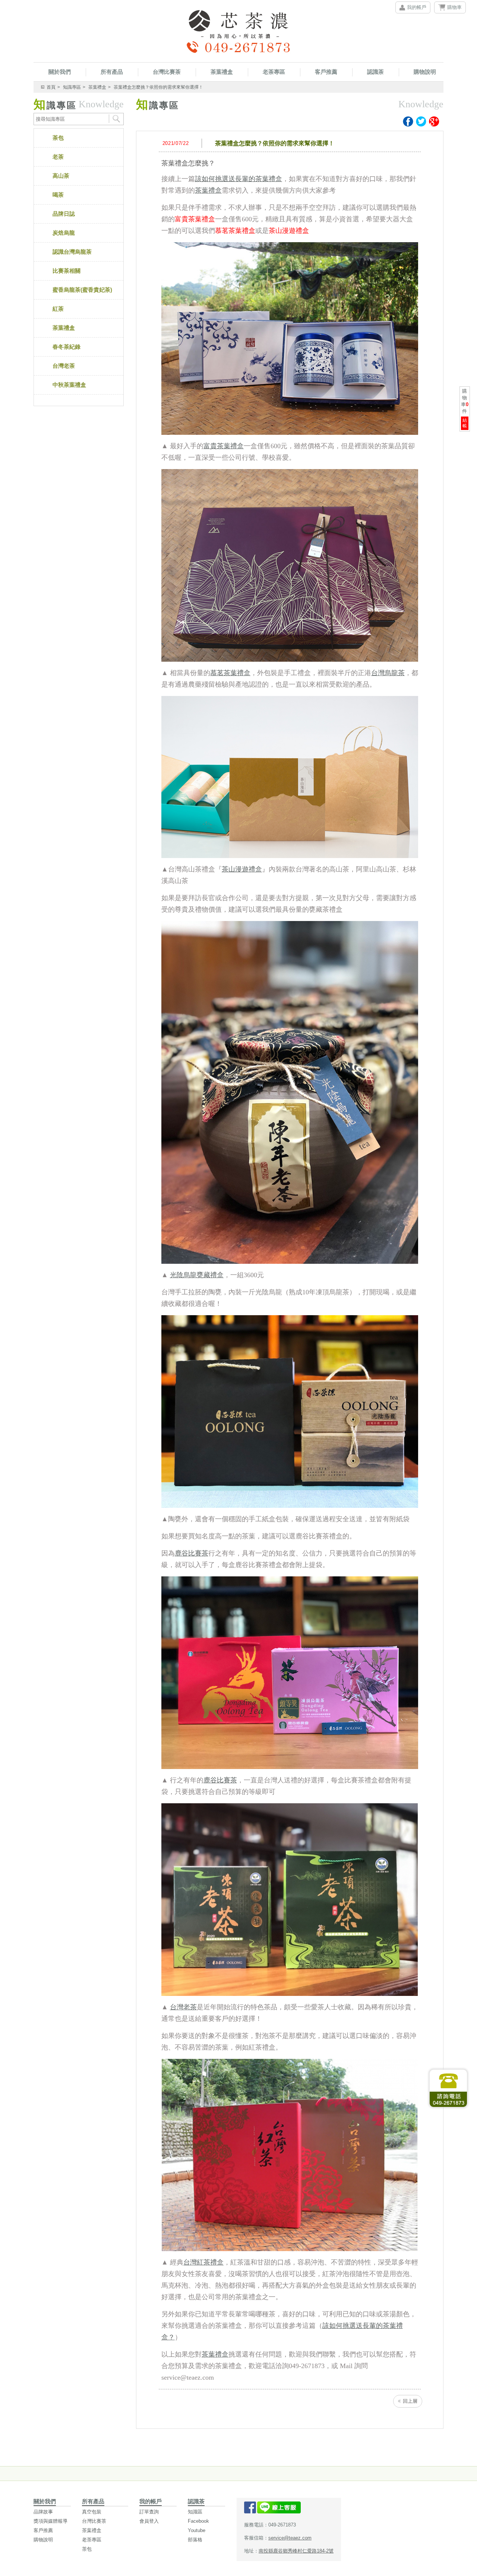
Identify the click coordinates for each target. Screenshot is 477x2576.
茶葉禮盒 (222, 72)
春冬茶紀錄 (67, 347)
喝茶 (58, 195)
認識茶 (375, 72)
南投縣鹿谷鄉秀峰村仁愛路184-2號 (296, 2551)
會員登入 (149, 2521)
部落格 (195, 2540)
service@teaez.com (290, 2538)
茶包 (58, 138)
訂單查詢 (149, 2512)
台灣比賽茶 (167, 72)
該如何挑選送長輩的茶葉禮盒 (238, 179)
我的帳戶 (417, 7)
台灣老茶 (64, 366)
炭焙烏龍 (64, 233)
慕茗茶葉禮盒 (230, 673)
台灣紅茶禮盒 (203, 2262)
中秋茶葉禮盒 (69, 385)
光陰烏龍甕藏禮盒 (197, 1275)
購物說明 (425, 72)
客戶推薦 (326, 72)
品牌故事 (43, 2512)
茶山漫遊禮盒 (242, 869)
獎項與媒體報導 (50, 2521)
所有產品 (112, 72)
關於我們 (60, 72)
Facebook (198, 2521)
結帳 (465, 423)
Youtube (197, 2530)
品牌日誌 (64, 214)
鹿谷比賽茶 (192, 1553)
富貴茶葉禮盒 (224, 446)
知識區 (195, 2512)
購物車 (454, 7)
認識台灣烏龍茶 (72, 252)
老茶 (58, 157)
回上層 (410, 2401)
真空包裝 (92, 2512)
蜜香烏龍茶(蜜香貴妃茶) (82, 290)
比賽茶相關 (67, 271)
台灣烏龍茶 (388, 673)
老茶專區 (274, 72)
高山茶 (61, 176)
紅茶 (58, 309)
